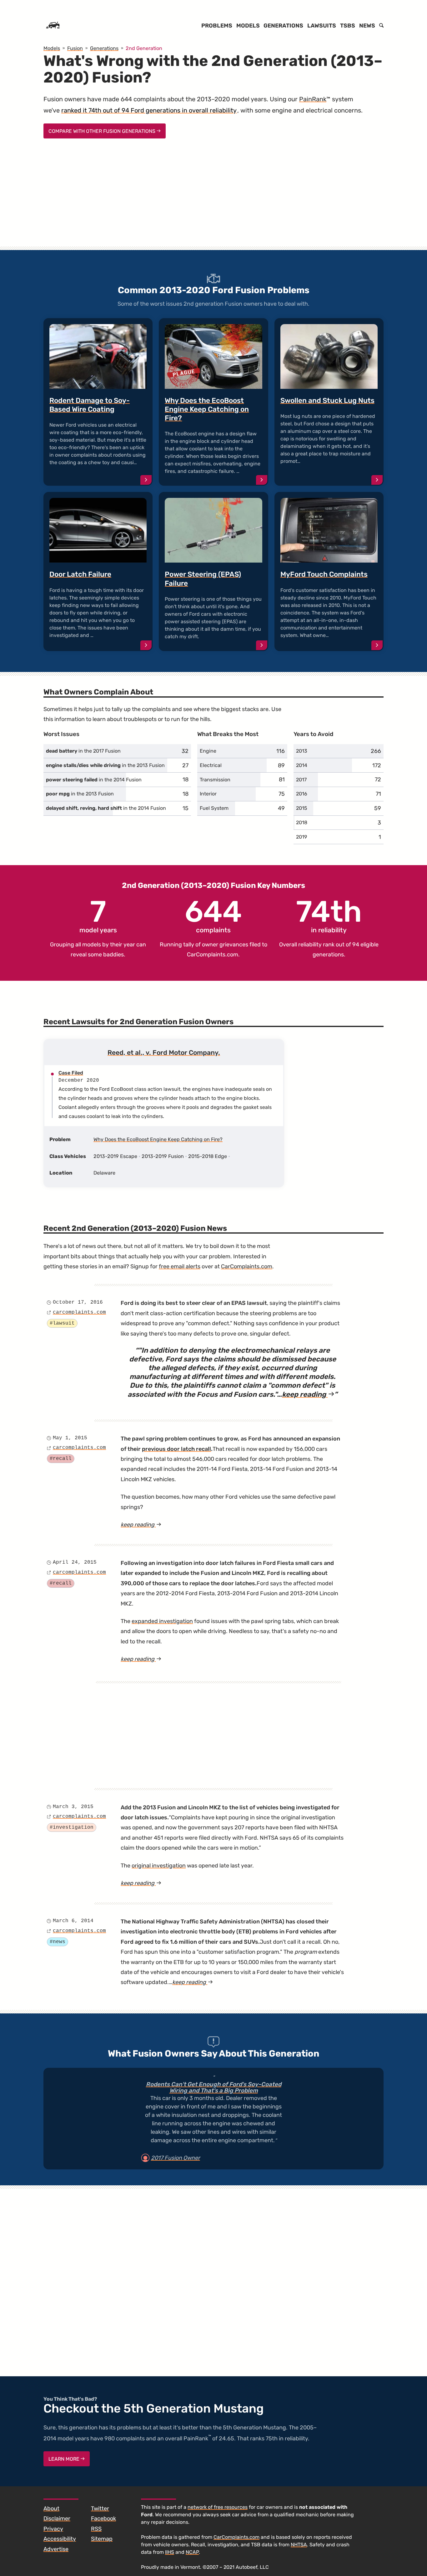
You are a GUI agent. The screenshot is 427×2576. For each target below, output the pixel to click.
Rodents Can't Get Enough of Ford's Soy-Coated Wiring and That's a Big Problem (214, 2088)
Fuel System (214, 808)
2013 (302, 751)
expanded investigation (162, 1621)
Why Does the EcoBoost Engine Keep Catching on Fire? (158, 1139)
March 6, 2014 (73, 1921)
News (367, 26)
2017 (301, 780)
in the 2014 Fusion (94, 780)
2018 (302, 822)
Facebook (103, 2518)
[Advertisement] (213, 198)
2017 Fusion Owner (176, 2158)
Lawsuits (322, 26)
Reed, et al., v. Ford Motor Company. (164, 1052)
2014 (302, 765)
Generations (283, 26)
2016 (302, 794)
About (51, 2508)
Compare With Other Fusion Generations (103, 131)
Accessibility (60, 2539)
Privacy (53, 2529)
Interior (208, 794)
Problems (217, 26)
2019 (301, 837)
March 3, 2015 (73, 1807)
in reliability (329, 915)
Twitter (100, 2508)
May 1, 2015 (70, 1438)
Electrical (211, 765)
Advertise (56, 2549)
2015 (302, 808)
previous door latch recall (176, 1449)
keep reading (308, 1394)
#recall (61, 1459)
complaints (213, 915)
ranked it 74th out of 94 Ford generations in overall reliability (149, 110)
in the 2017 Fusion (83, 751)
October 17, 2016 (78, 1302)
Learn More (65, 2459)
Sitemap (102, 2539)
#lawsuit (62, 1323)
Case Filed (71, 1073)
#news (58, 1942)
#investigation (72, 1827)
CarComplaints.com (213, 955)
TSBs (348, 26)
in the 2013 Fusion (105, 765)
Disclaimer (57, 2518)
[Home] (53, 26)
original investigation (159, 1866)
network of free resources (218, 2507)
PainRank (313, 99)
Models (248, 26)
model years (98, 915)
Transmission (215, 780)
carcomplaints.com (79, 1312)
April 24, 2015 (75, 1562)
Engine (208, 751)
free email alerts (180, 1266)
